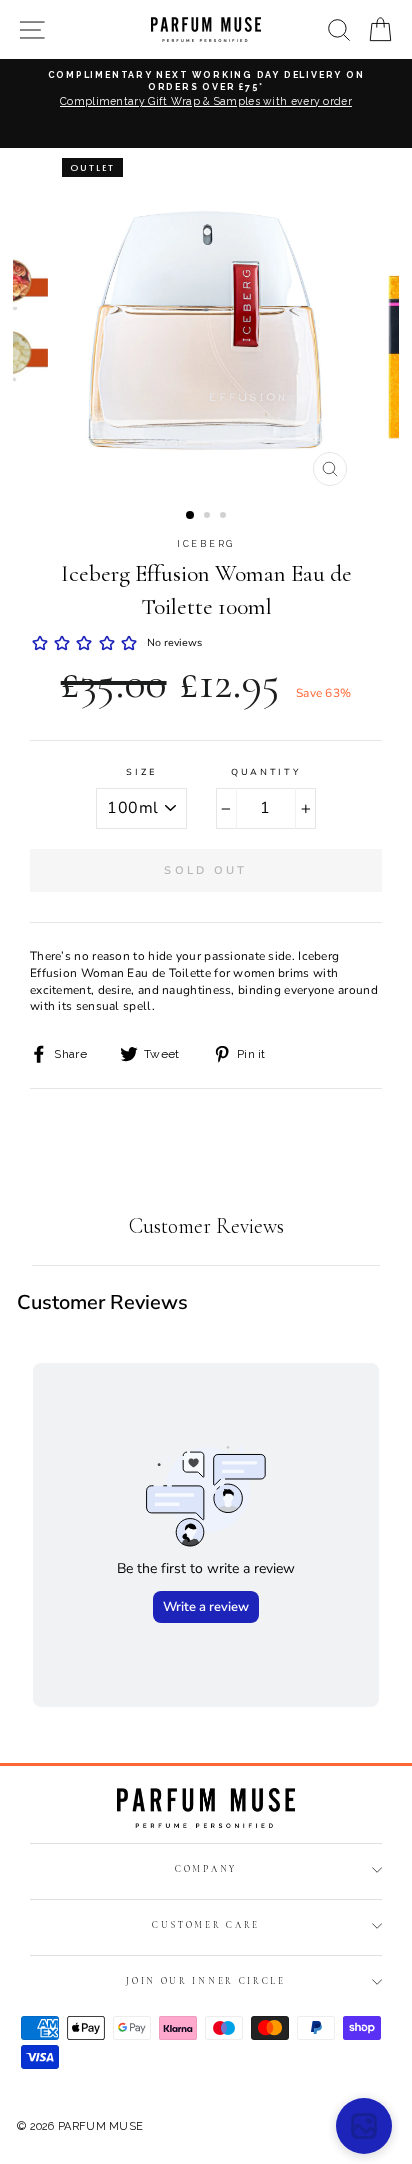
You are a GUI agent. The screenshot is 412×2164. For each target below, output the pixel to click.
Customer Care (206, 1925)
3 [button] (225, 517)
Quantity (265, 772)
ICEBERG (206, 544)
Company (206, 1869)
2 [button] (209, 517)
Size (141, 772)
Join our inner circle (205, 1981)
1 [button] (191, 516)
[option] (206, 96)
